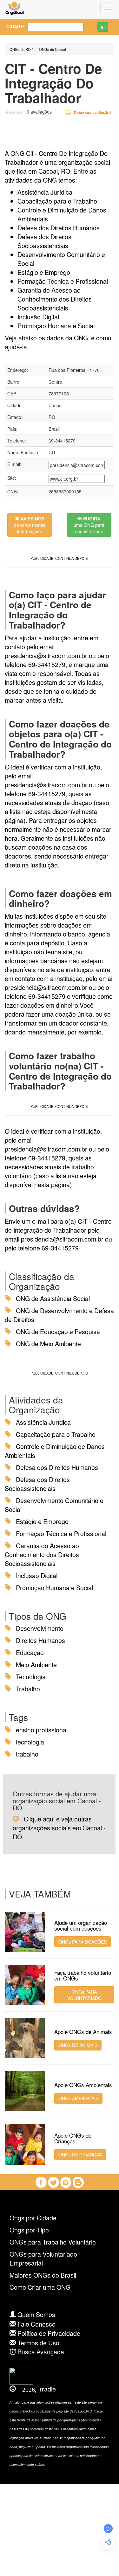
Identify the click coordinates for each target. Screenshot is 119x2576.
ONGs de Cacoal (52, 49)
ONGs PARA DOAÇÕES (83, 1942)
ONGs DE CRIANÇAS (80, 2155)
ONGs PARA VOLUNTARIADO (84, 1995)
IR (103, 27)
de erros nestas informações (30, 525)
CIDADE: (12, 26)
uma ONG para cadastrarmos (89, 525)
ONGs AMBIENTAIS (78, 2098)
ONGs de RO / (21, 49)
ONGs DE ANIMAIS (78, 2045)
